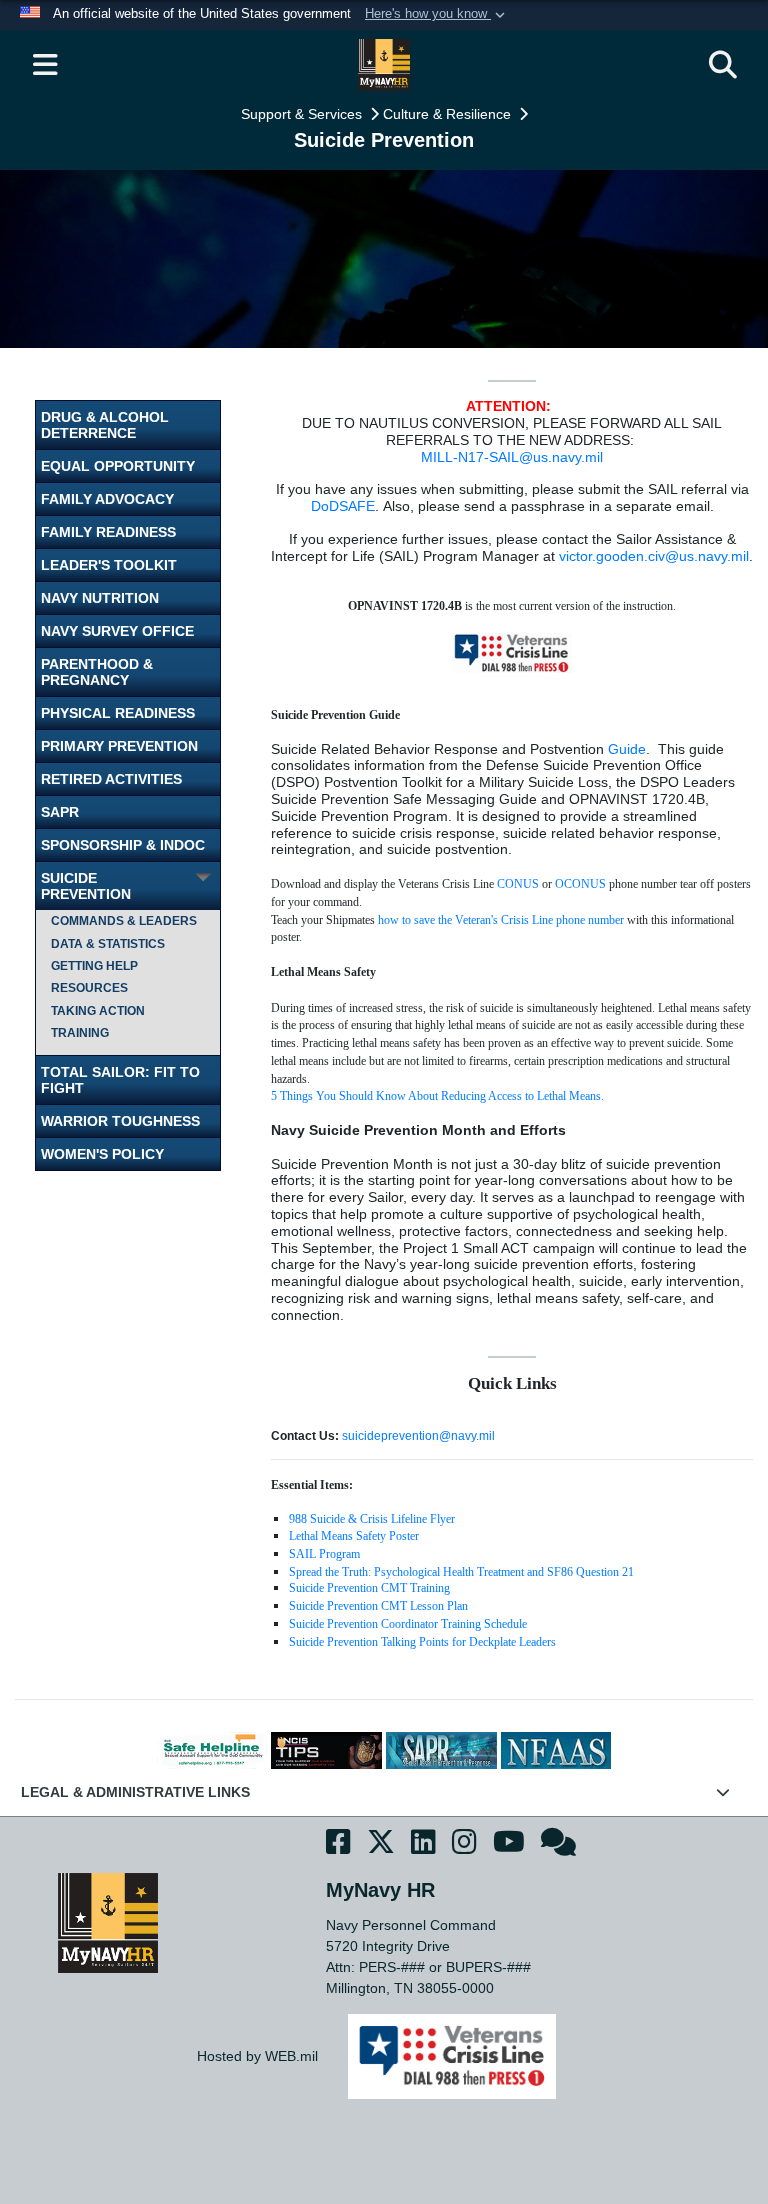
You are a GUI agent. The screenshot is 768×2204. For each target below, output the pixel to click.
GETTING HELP (94, 966)
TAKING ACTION (98, 1011)
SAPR (60, 812)
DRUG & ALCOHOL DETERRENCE (105, 425)
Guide (627, 749)
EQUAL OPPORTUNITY (118, 466)
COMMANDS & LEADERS (124, 921)
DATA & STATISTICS (108, 944)
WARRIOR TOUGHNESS (120, 1121)
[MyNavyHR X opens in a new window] (381, 1845)
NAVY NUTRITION (100, 598)
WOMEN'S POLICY (102, 1154)
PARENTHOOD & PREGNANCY (97, 672)
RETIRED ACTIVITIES (111, 779)
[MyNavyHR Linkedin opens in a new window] (423, 1845)
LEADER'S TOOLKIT (109, 565)
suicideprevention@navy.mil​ (418, 1436)
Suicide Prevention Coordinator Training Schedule (408, 1624)
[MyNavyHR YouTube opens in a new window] (509, 1845)
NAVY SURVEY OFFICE (117, 631)
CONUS (518, 884)
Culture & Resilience (449, 114)
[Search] (723, 65)
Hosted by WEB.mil (257, 2056)
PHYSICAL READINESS (118, 713)
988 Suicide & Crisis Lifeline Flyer (372, 1519)
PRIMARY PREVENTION (119, 746)
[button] (437, 15)
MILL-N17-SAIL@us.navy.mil (512, 457)
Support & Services (303, 114)
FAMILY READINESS (108, 532)
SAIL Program (324, 1554)
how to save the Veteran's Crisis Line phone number (501, 920)
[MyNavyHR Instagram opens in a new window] (464, 1845)
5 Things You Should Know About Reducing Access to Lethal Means (436, 1096)
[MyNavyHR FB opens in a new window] (338, 1845)
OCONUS (580, 884)
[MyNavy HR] (108, 1922)
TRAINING (80, 1033)
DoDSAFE (343, 506)
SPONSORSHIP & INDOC (123, 845)
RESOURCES (89, 988)
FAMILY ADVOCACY (107, 499)
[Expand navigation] (45, 65)
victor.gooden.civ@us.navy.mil (654, 556)
